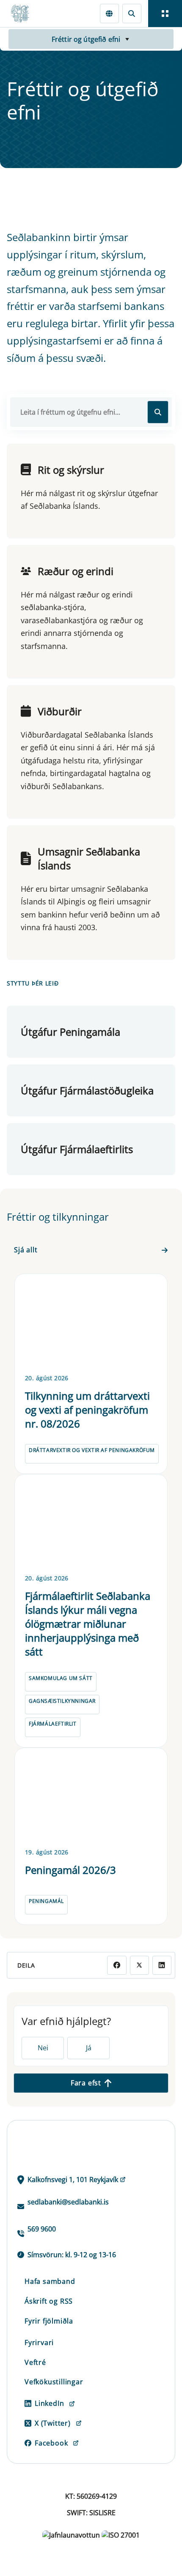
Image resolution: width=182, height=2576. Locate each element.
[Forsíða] (24, 14)
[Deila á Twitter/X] (139, 1965)
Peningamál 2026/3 (70, 1870)
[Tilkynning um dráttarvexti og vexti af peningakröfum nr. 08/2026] (91, 1322)
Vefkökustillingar (54, 2382)
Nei (43, 2048)
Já (89, 2048)
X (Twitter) (53, 2423)
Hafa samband (50, 2281)
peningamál (46, 1901)
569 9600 (42, 2229)
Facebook (51, 2443)
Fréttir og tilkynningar (58, 1217)
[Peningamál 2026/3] (91, 1796)
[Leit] (132, 13)
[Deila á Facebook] (117, 1965)
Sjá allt (26, 1250)
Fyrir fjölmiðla (49, 2321)
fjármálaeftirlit (53, 1724)
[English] (109, 13)
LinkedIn (49, 2403)
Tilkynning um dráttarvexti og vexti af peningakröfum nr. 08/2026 (87, 1410)
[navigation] (165, 14)
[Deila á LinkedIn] (162, 1965)
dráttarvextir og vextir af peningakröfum (92, 1450)
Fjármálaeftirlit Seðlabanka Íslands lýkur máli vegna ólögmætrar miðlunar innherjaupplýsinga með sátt (88, 1624)
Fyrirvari (39, 2343)
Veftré (35, 2362)
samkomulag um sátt (61, 1678)
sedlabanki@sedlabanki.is (68, 2202)
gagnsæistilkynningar (62, 1701)
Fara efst (86, 2083)
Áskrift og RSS (49, 2301)
